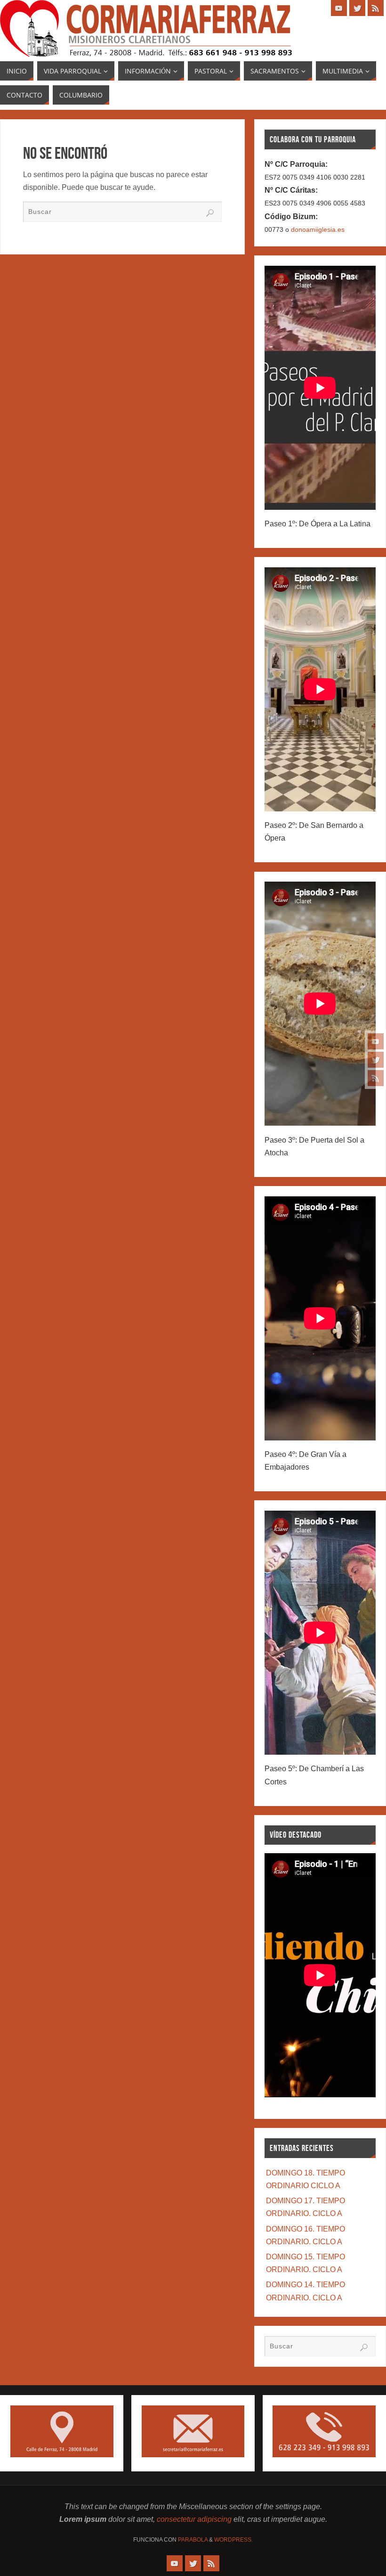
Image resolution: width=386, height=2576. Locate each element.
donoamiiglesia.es (318, 229)
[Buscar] (210, 213)
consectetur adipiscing (194, 2519)
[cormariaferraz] (376, 1041)
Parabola (193, 2540)
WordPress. (233, 2540)
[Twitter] (376, 1060)
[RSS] (376, 1078)
